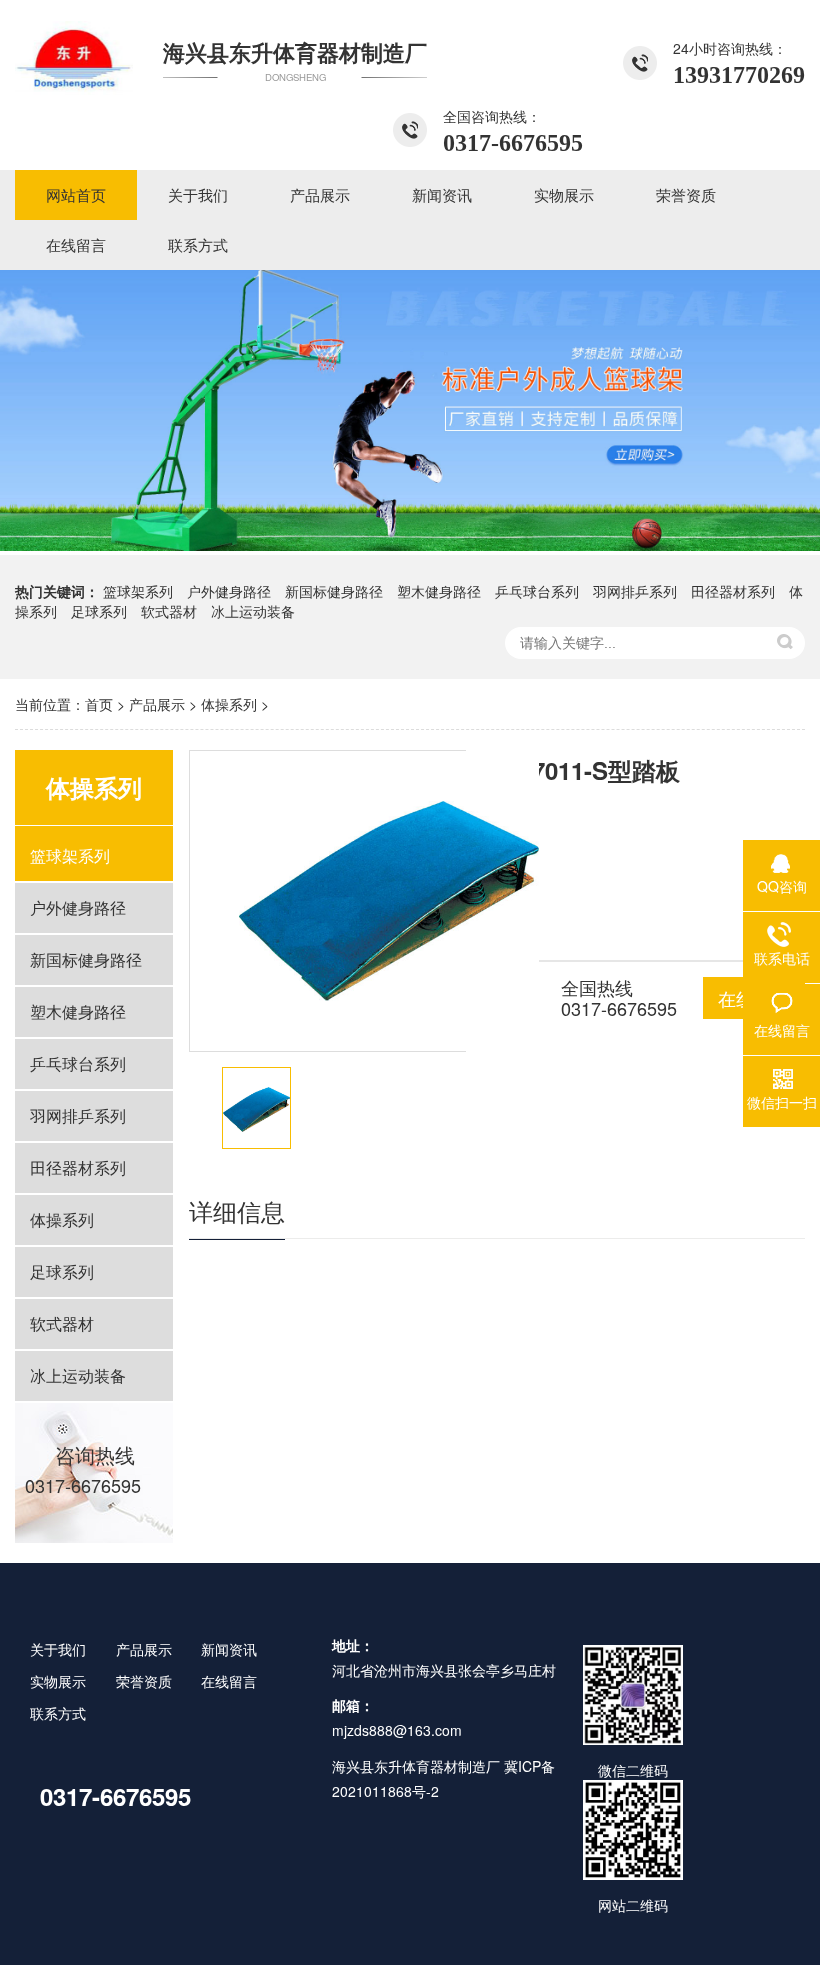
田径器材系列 (733, 591)
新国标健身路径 (334, 591)
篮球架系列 (138, 591)
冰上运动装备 (253, 611)
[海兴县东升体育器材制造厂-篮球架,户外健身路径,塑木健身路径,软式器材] (74, 55)
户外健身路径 (229, 591)
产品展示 (157, 704)
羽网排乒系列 (635, 591)
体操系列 (229, 704)
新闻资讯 (229, 1649)
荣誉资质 (144, 1681)
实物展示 (58, 1681)
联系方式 (58, 1713)
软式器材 (169, 611)
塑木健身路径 (439, 591)
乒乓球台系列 (537, 591)
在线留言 (229, 1681)
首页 (99, 704)
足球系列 (99, 611)
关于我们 (58, 1649)
